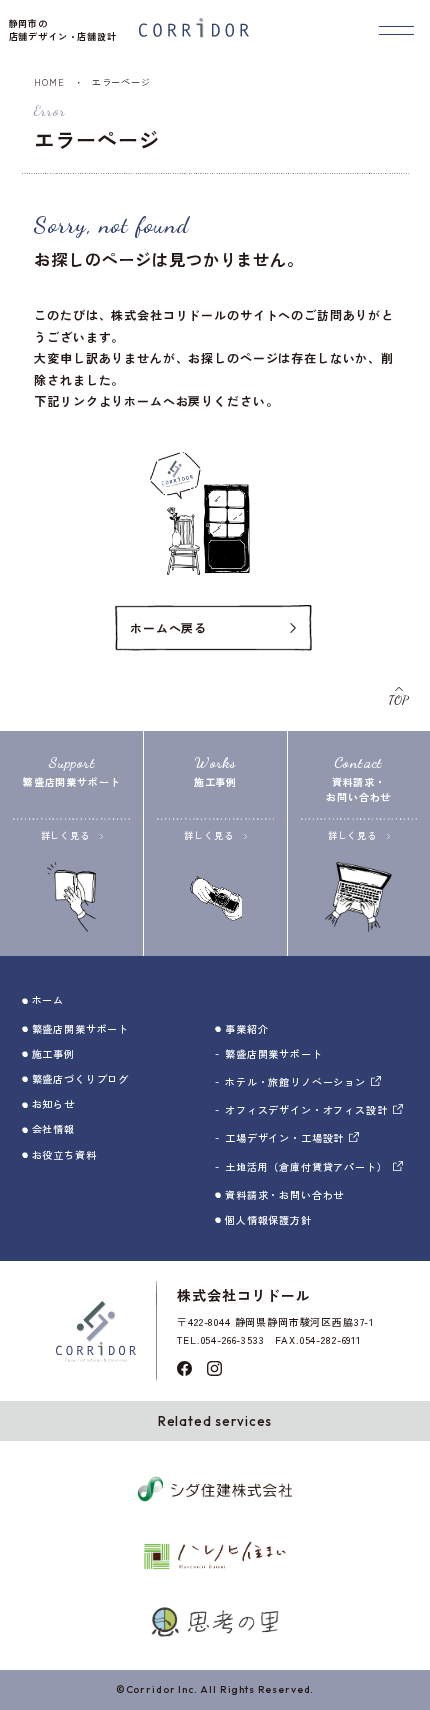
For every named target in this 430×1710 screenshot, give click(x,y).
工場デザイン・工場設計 (284, 1137)
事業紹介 (246, 1028)
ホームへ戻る (168, 627)
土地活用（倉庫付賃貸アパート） (306, 1166)
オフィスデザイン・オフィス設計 (306, 1109)
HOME (49, 82)
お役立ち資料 (64, 1154)
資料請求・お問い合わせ (284, 1194)
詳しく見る (65, 835)
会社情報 (53, 1128)
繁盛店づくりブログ (81, 1078)
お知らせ (53, 1103)
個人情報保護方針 (268, 1219)
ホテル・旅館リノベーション (295, 1081)
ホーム (48, 999)
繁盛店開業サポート (81, 1028)
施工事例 (53, 1053)
